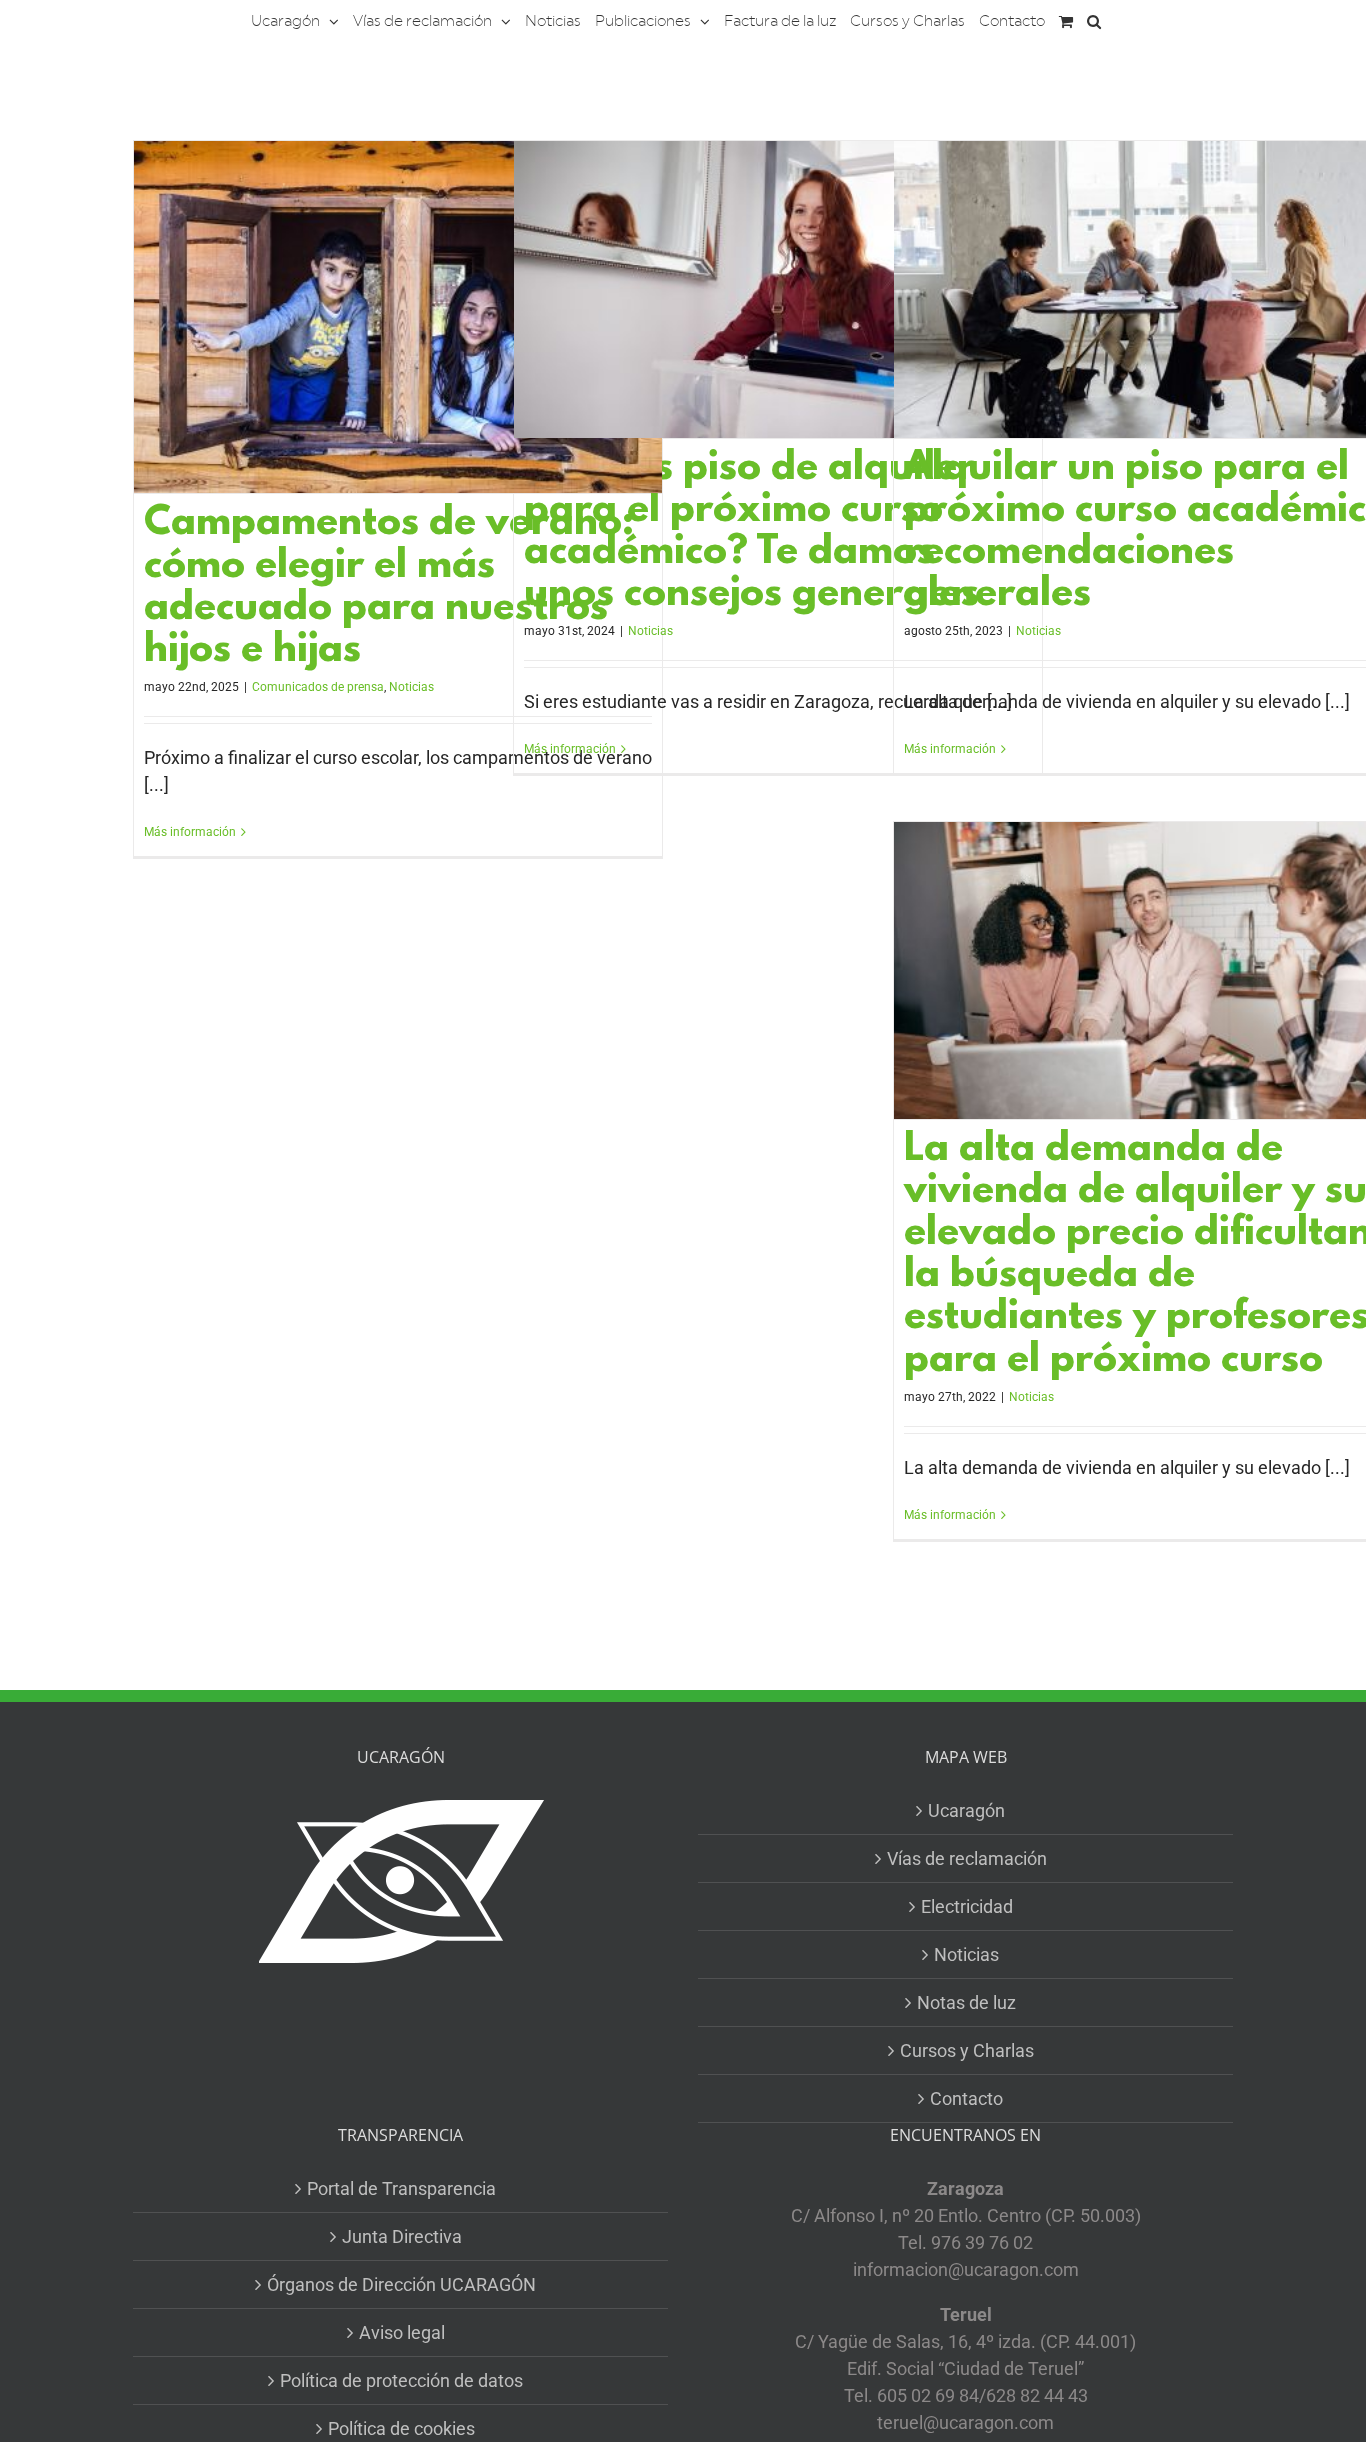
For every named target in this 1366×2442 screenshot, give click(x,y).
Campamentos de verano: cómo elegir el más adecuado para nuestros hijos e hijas (389, 587)
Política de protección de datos (401, 2380)
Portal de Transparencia (401, 2188)
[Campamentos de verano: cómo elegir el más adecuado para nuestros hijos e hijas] (398, 317)
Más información (190, 832)
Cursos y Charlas (967, 2050)
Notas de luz (966, 2002)
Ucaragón (966, 1810)
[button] (1094, 20)
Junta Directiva (402, 2236)
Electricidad (967, 1906)
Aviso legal (402, 2332)
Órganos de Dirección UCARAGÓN (401, 2284)
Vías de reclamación (967, 1858)
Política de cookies (401, 2428)
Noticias (411, 687)
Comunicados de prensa (318, 687)
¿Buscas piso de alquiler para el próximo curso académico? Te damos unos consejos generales (751, 532)
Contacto (966, 2098)
